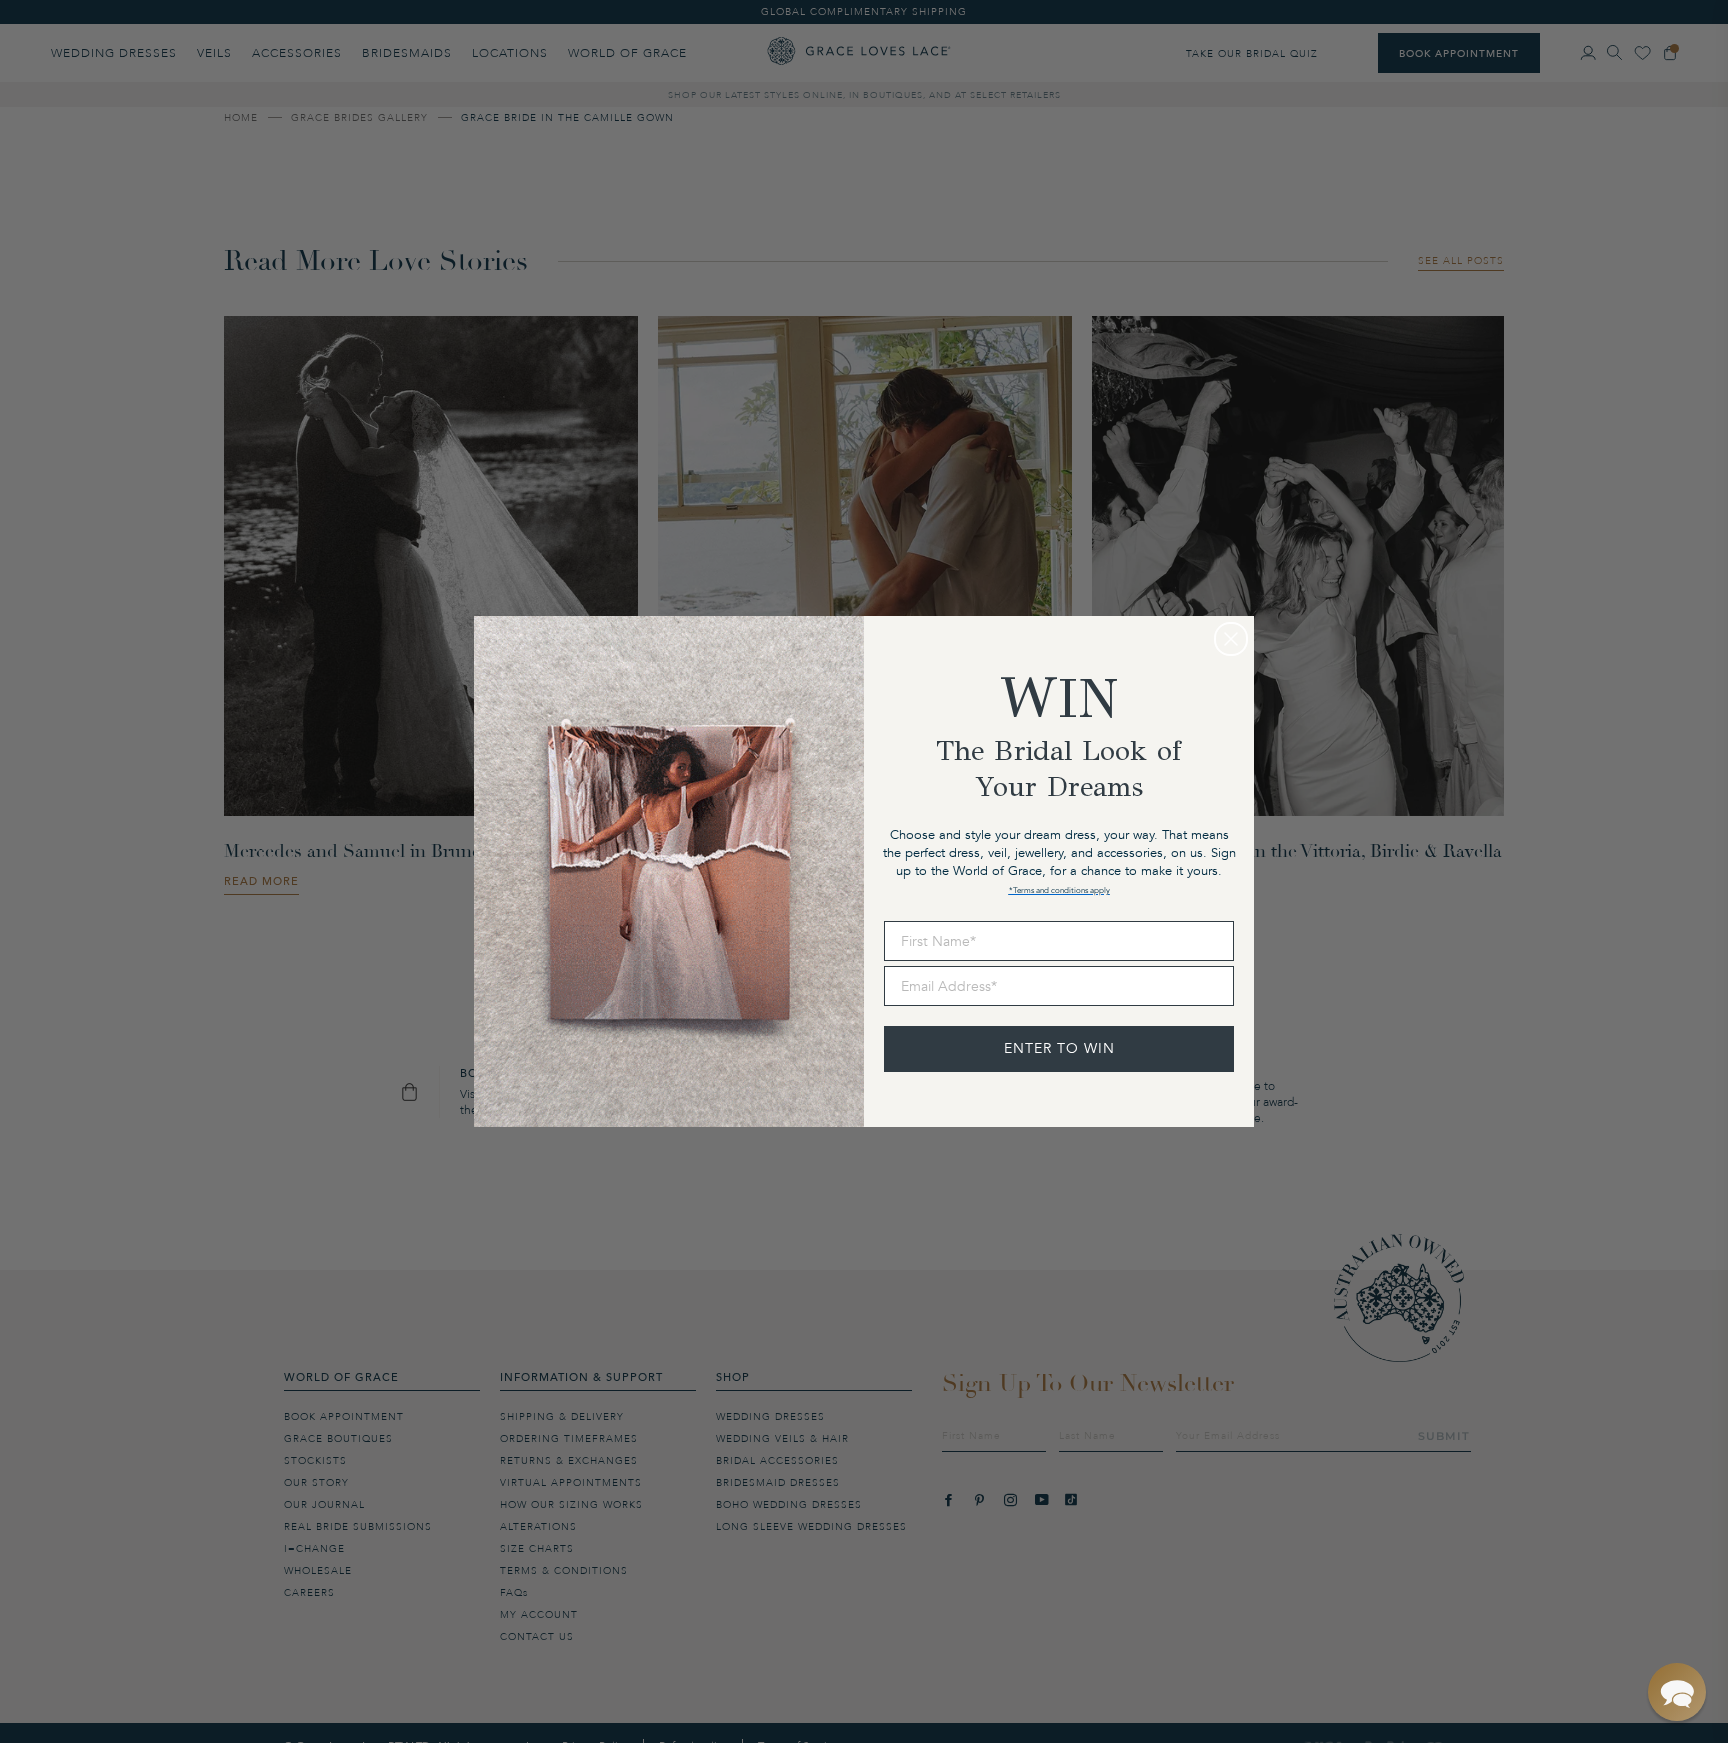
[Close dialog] (1231, 639)
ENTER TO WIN (1059, 1048)
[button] (1677, 1692)
